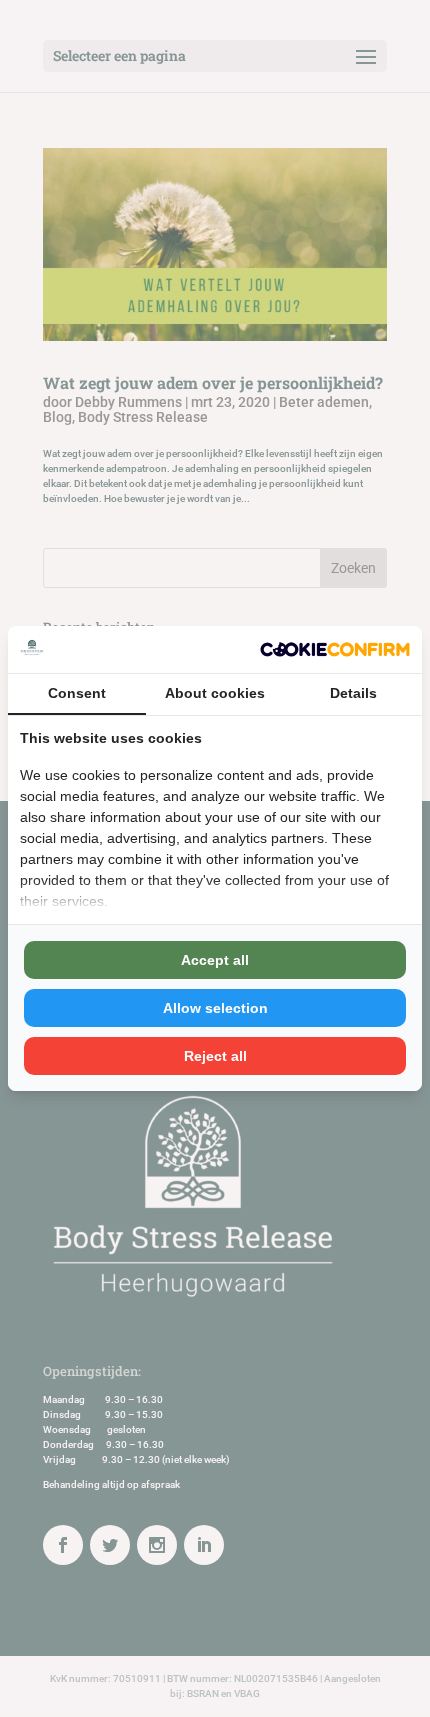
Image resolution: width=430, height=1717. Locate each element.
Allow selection (215, 1008)
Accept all (215, 960)
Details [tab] (353, 693)
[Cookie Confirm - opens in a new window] (335, 650)
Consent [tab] (77, 693)
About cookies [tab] (215, 693)
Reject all (215, 1056)
